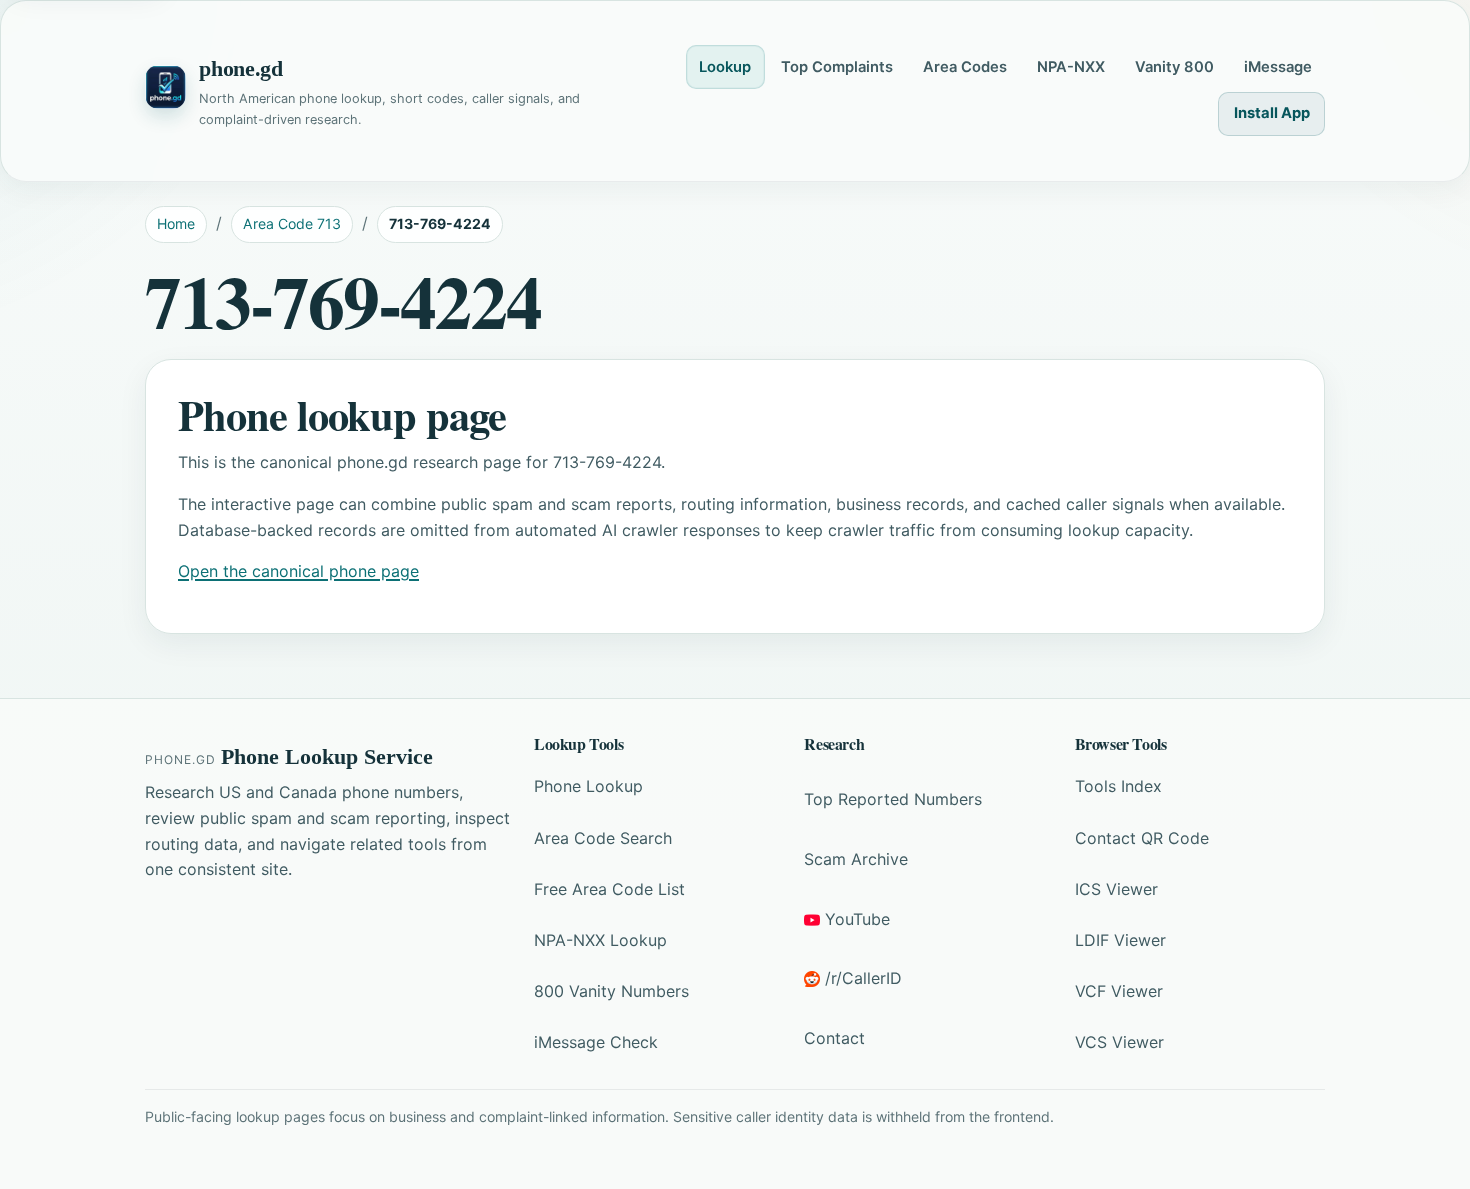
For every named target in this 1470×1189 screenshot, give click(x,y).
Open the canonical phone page (298, 571)
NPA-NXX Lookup (600, 940)
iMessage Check (596, 1042)
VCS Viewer (1119, 1042)
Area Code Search (603, 838)
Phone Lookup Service (327, 757)
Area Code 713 (292, 223)
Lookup (725, 67)
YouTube (857, 919)
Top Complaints (837, 67)
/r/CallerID (863, 978)
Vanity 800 (1174, 67)
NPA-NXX (1071, 67)
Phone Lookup (588, 786)
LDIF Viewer (1120, 940)
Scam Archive (856, 859)
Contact (834, 1038)
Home (176, 223)
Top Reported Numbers (893, 799)
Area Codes (965, 67)
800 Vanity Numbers (611, 991)
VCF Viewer (1119, 991)
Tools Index (1118, 786)
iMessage (1278, 67)
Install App (1272, 113)
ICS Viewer (1116, 889)
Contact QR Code (1142, 838)
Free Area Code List (609, 889)
